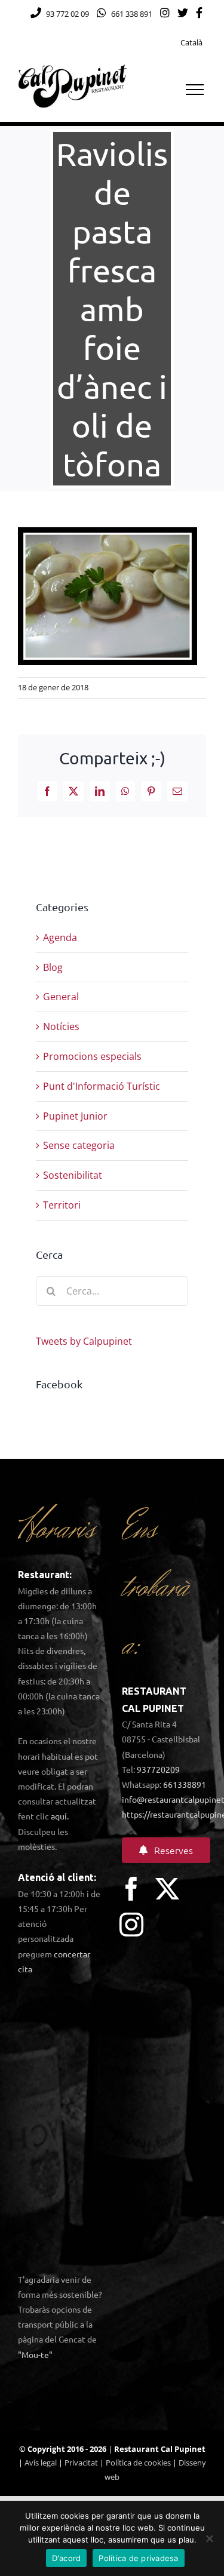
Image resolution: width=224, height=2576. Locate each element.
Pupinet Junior (75, 1116)
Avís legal (41, 2463)
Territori (62, 1205)
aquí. (60, 1816)
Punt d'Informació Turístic (102, 1086)
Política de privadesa (138, 2558)
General (61, 997)
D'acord (67, 2558)
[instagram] (131, 1925)
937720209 (158, 1769)
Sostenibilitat (73, 1175)
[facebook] (131, 1889)
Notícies (61, 1026)
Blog (53, 967)
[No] (209, 2538)
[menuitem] (191, 43)
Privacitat (81, 2463)
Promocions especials (92, 1056)
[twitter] (167, 1889)
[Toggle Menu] (195, 90)
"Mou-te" (35, 2354)
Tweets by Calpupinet (84, 1341)
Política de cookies (138, 2463)
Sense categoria (79, 1145)
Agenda (60, 937)
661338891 (185, 1784)
